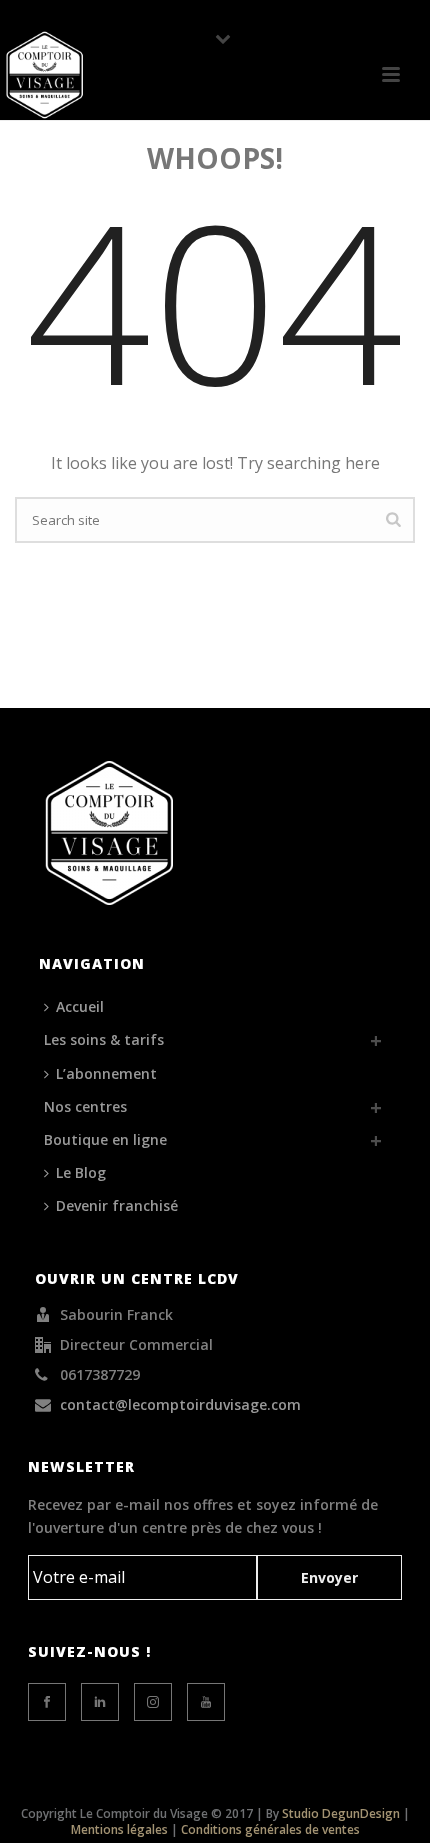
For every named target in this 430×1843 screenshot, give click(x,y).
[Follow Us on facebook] (47, 1702)
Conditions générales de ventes (270, 1829)
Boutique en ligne (105, 1139)
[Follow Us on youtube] (206, 1702)
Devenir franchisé (117, 1205)
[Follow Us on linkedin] (100, 1702)
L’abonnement (106, 1073)
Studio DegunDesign (341, 1813)
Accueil (80, 1006)
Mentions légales (119, 1829)
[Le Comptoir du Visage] (45, 75)
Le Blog (81, 1172)
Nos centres (85, 1106)
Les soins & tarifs (104, 1039)
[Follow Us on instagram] (153, 1702)
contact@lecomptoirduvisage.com (180, 1405)
